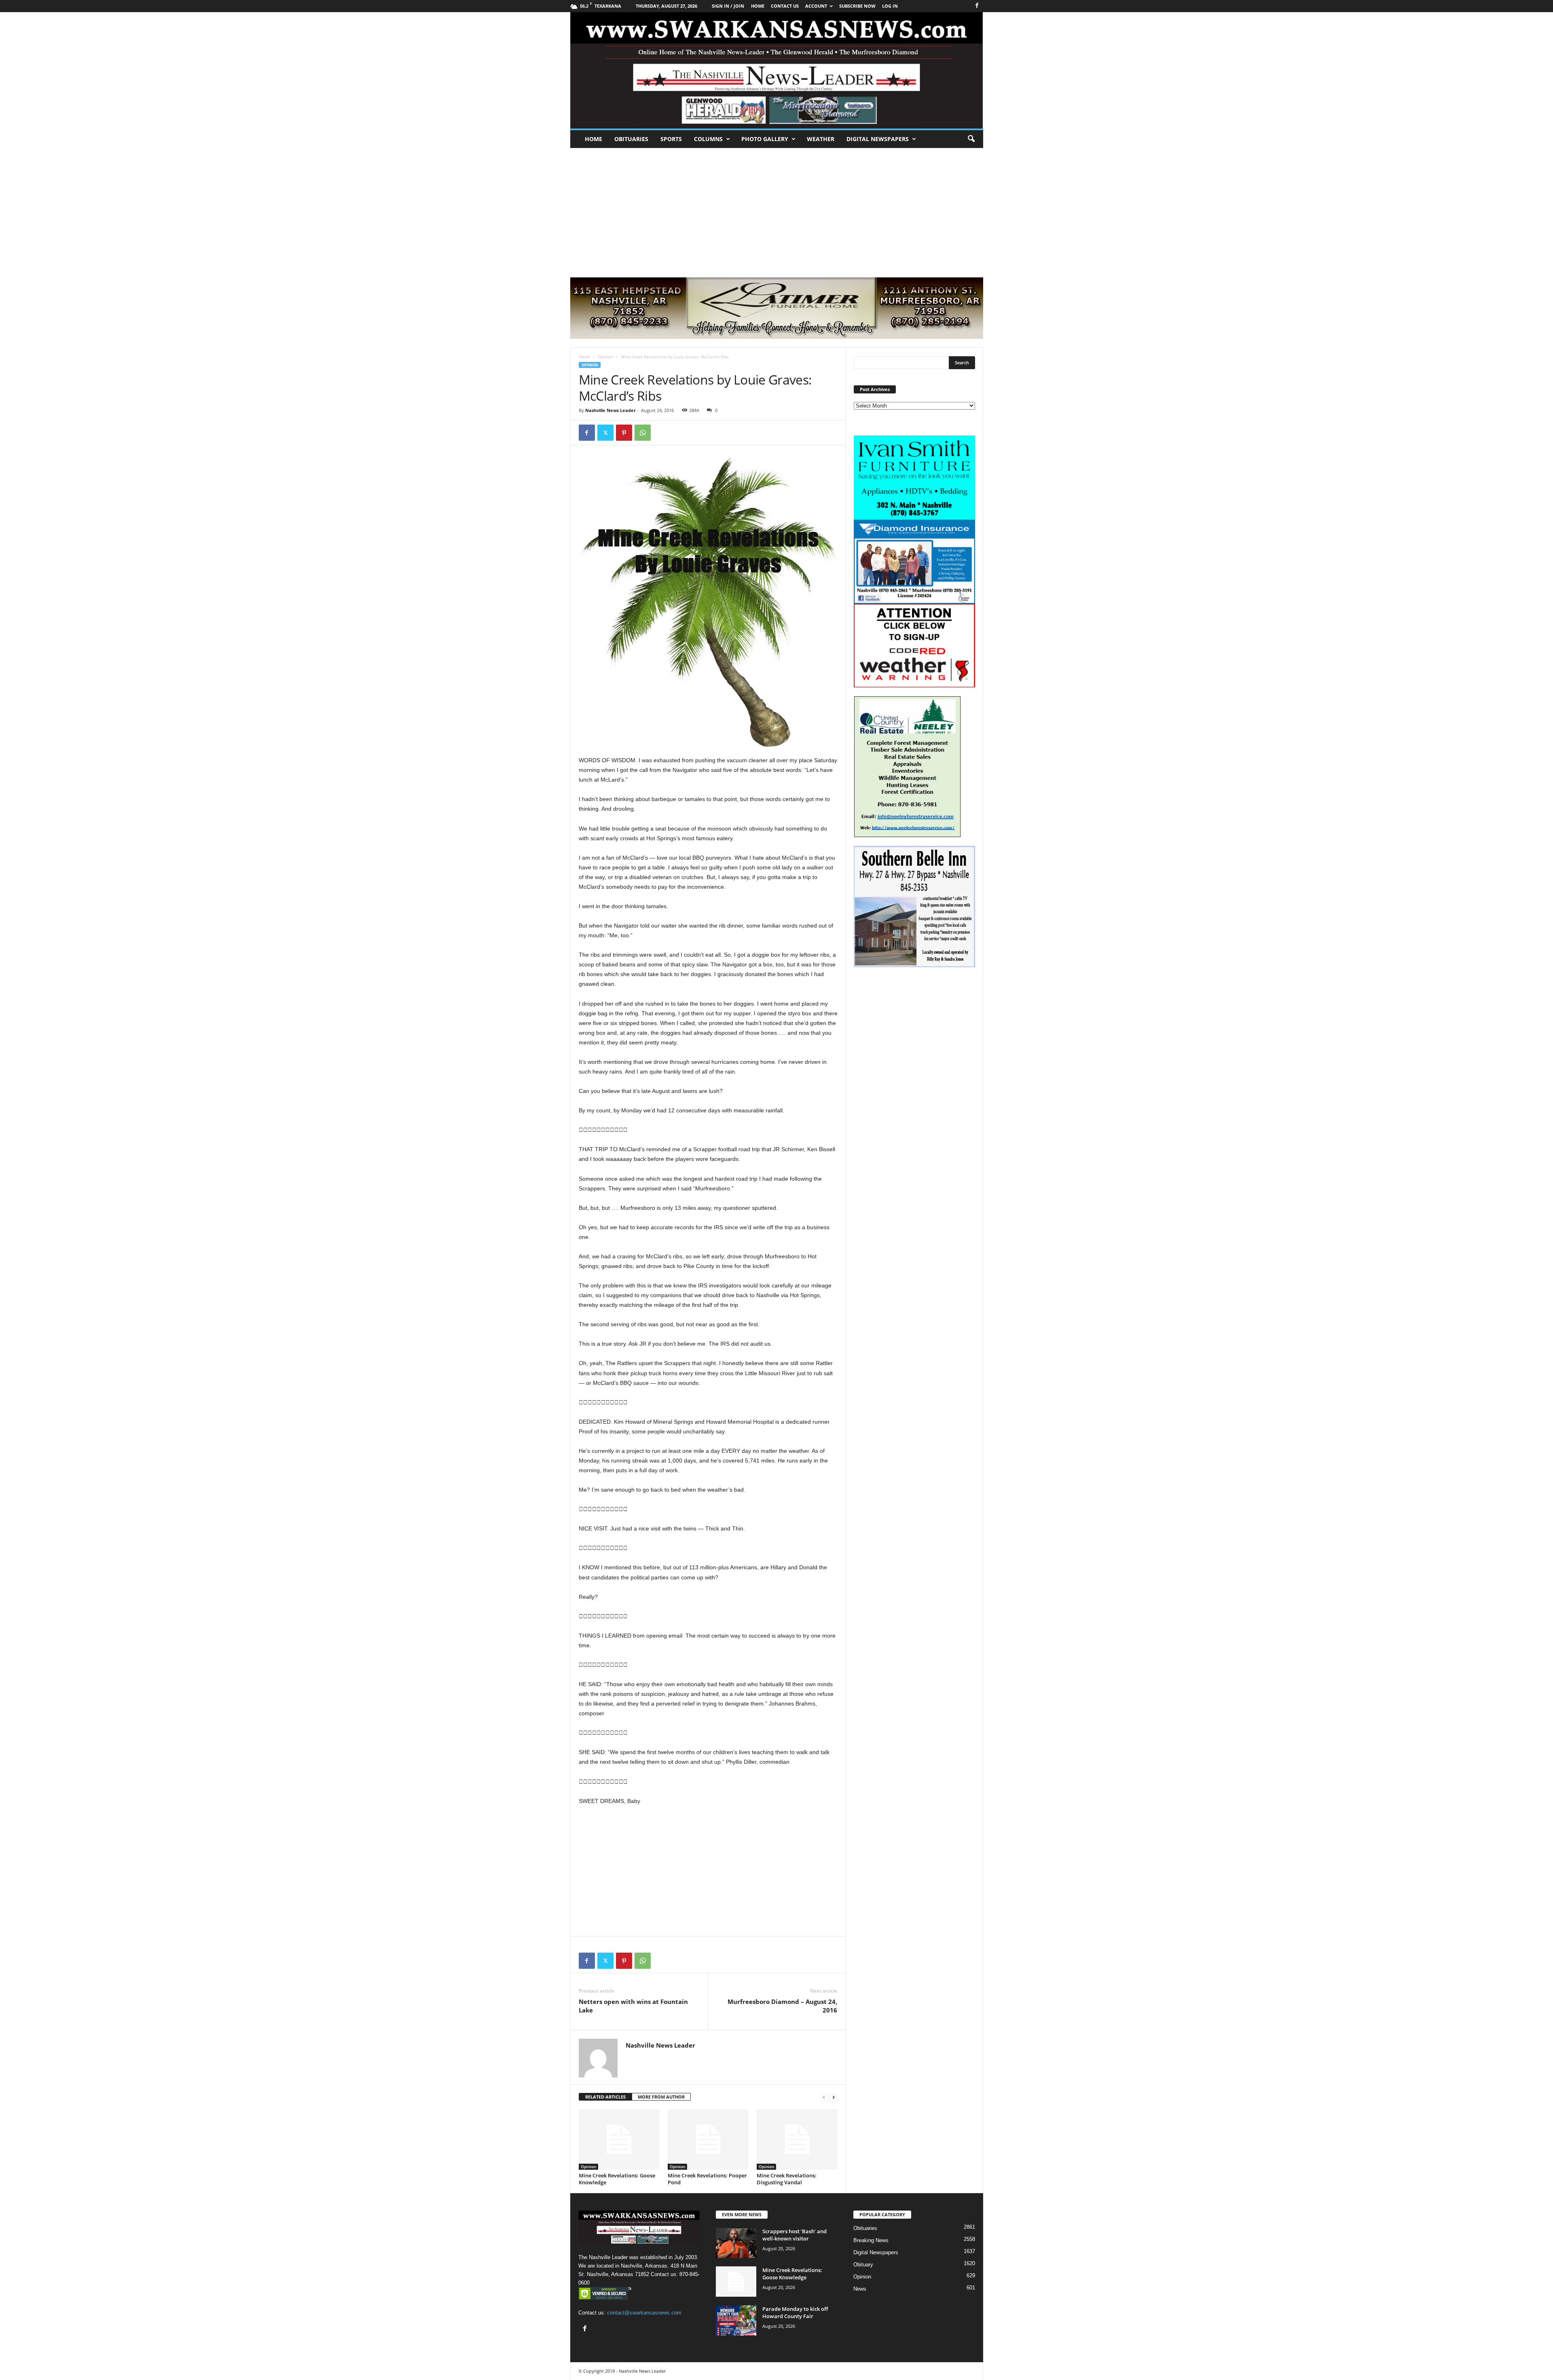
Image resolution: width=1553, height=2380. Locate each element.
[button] (971, 139)
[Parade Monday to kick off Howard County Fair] (736, 2320)
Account (816, 6)
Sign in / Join (728, 6)
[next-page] (834, 2097)
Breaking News (871, 2240)
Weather (821, 139)
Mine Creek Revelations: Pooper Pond (707, 2179)
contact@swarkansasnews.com (644, 2313)
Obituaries (631, 139)
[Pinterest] (624, 433)
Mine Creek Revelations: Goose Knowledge (617, 2179)
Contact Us (785, 6)
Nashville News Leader (610, 410)
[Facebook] (977, 6)
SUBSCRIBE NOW (857, 6)
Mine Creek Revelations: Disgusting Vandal (787, 2179)
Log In (890, 6)
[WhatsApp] (643, 433)
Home (593, 139)
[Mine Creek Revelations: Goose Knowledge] (619, 2139)
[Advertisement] (776, 209)
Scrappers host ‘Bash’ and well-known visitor (794, 2235)
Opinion (605, 357)
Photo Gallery (765, 139)
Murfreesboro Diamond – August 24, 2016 (782, 2006)
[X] (605, 433)
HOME (758, 6)
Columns (708, 139)
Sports (671, 139)
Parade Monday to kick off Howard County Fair (795, 2312)
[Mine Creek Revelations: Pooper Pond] (708, 2139)
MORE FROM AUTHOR (661, 2097)
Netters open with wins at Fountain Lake (633, 2006)
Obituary (863, 2265)
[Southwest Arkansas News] (777, 70)
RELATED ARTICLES (605, 2097)
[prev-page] (824, 2097)
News (860, 2289)
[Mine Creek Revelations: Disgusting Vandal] (797, 2139)
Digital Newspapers (878, 139)
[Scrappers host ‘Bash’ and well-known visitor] (736, 2243)
